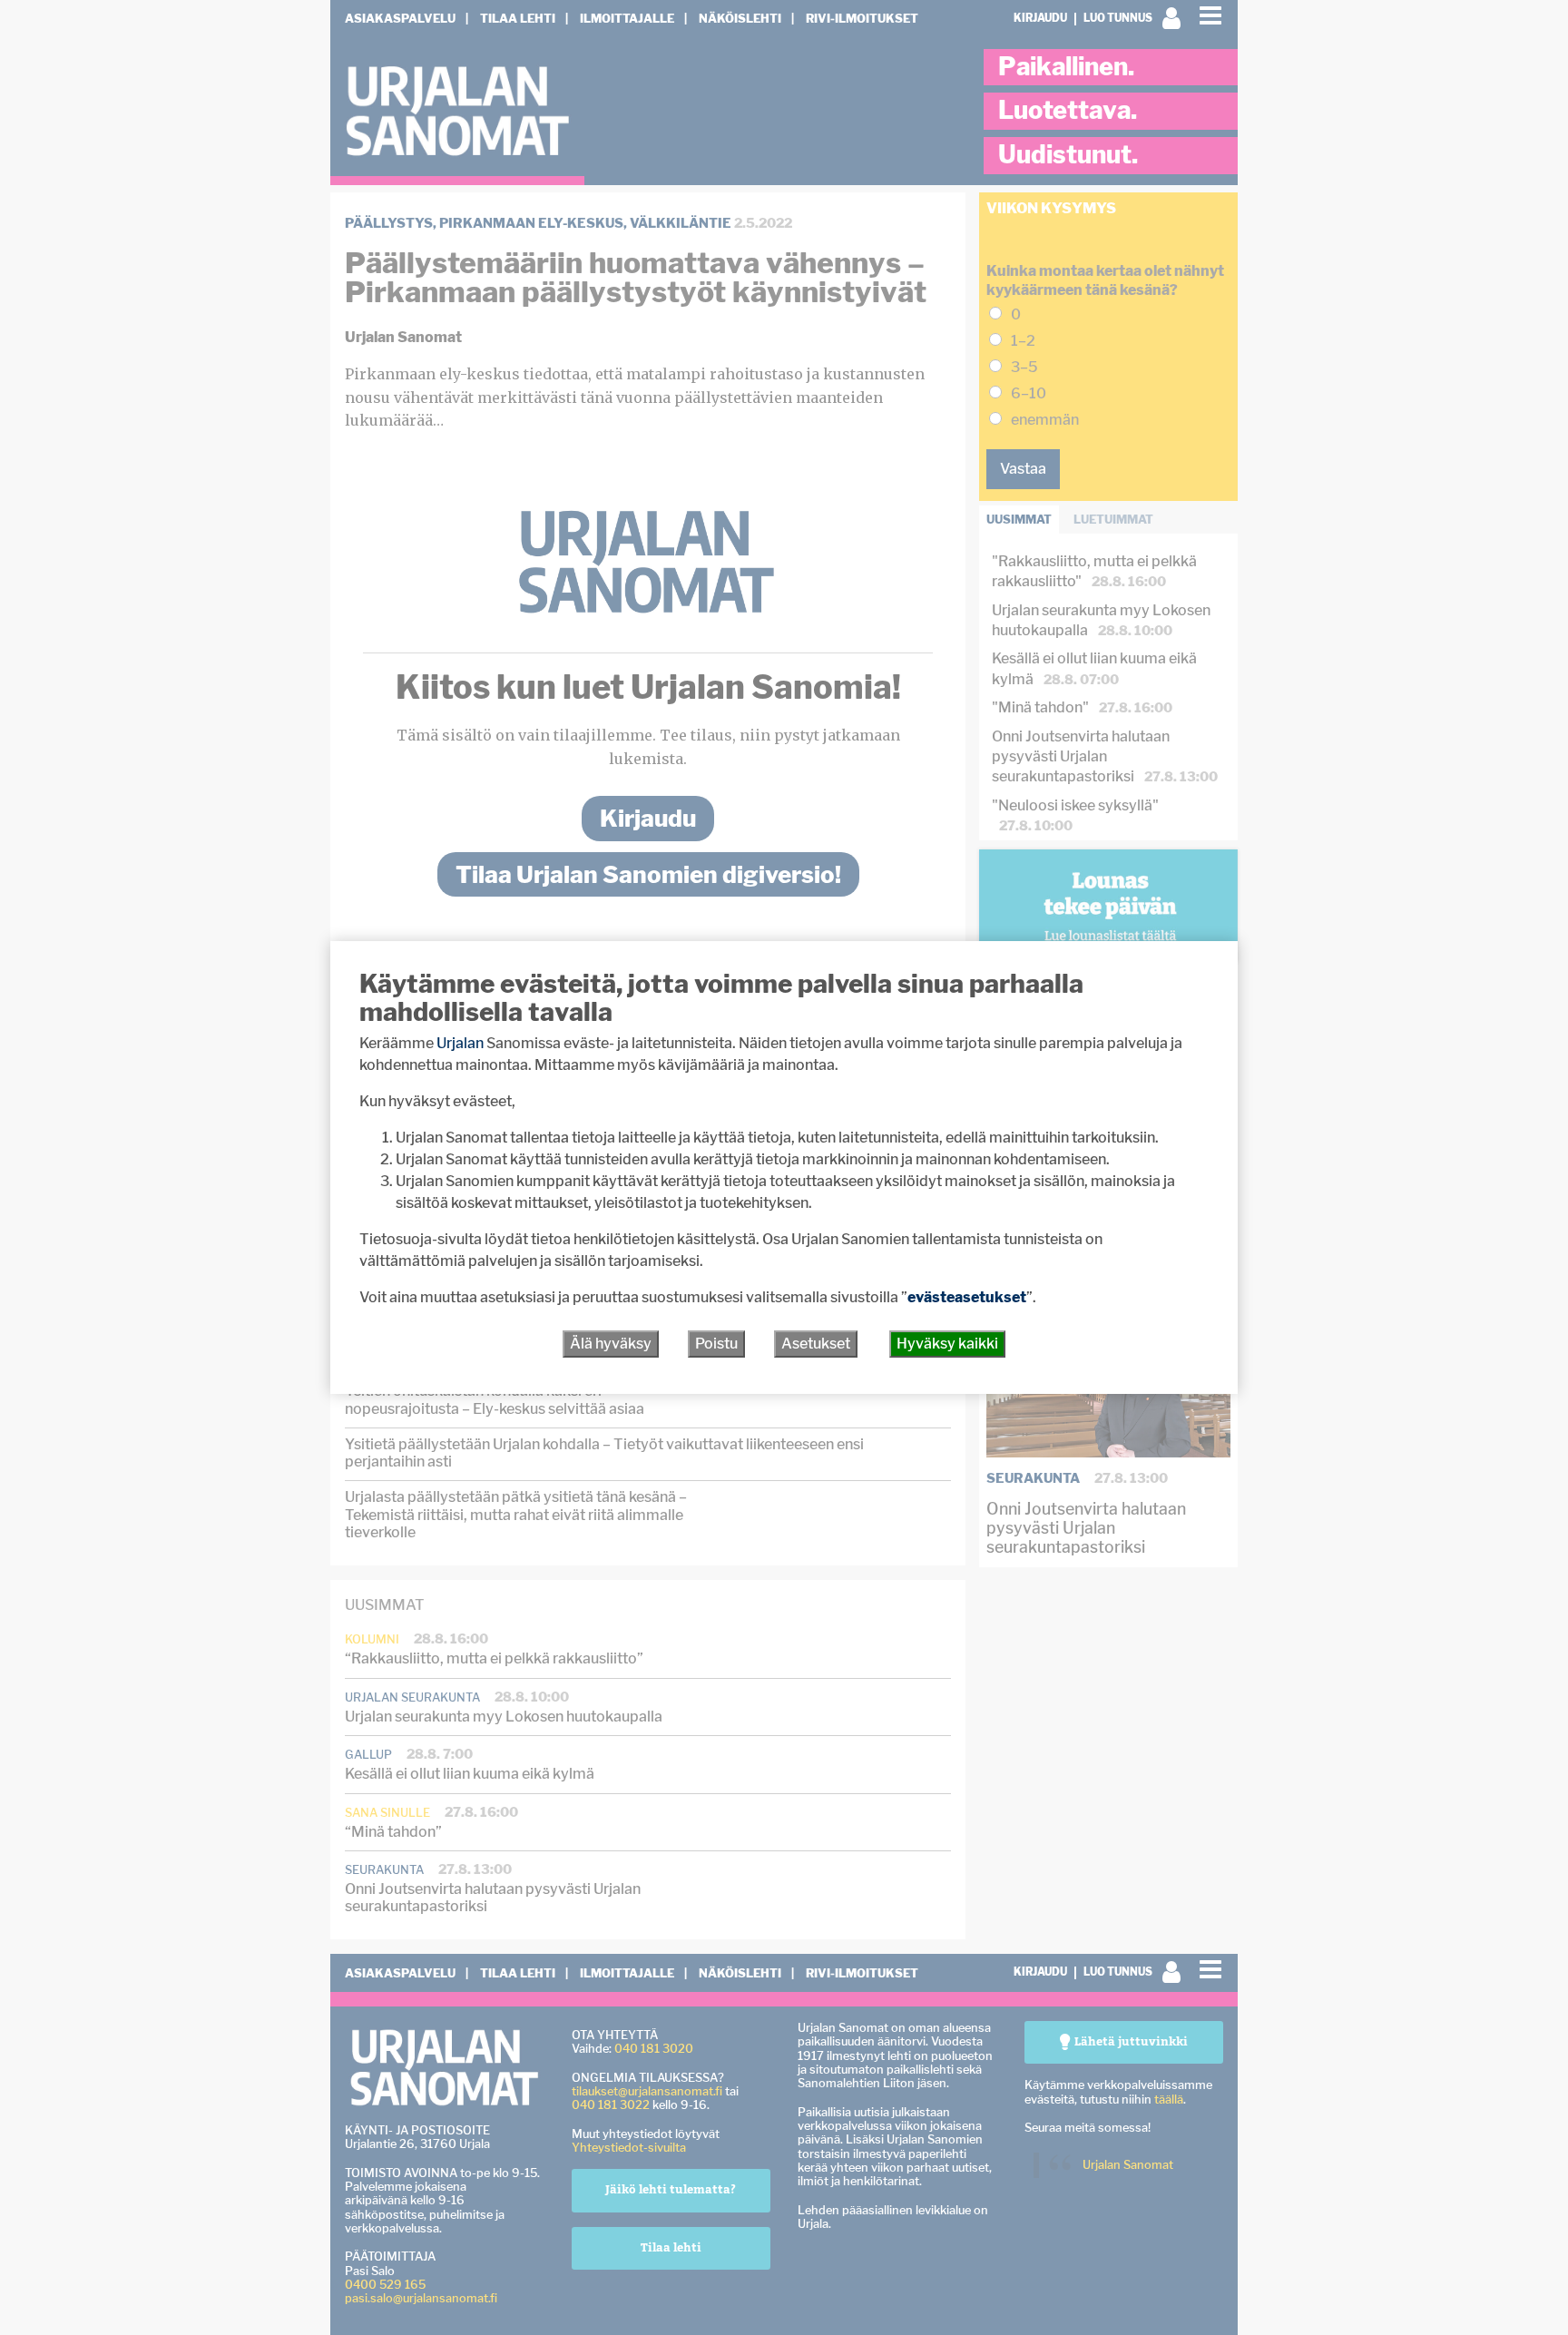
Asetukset (816, 1344)
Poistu (716, 1344)
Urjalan (460, 1043)
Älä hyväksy (611, 1344)
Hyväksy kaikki (947, 1344)
